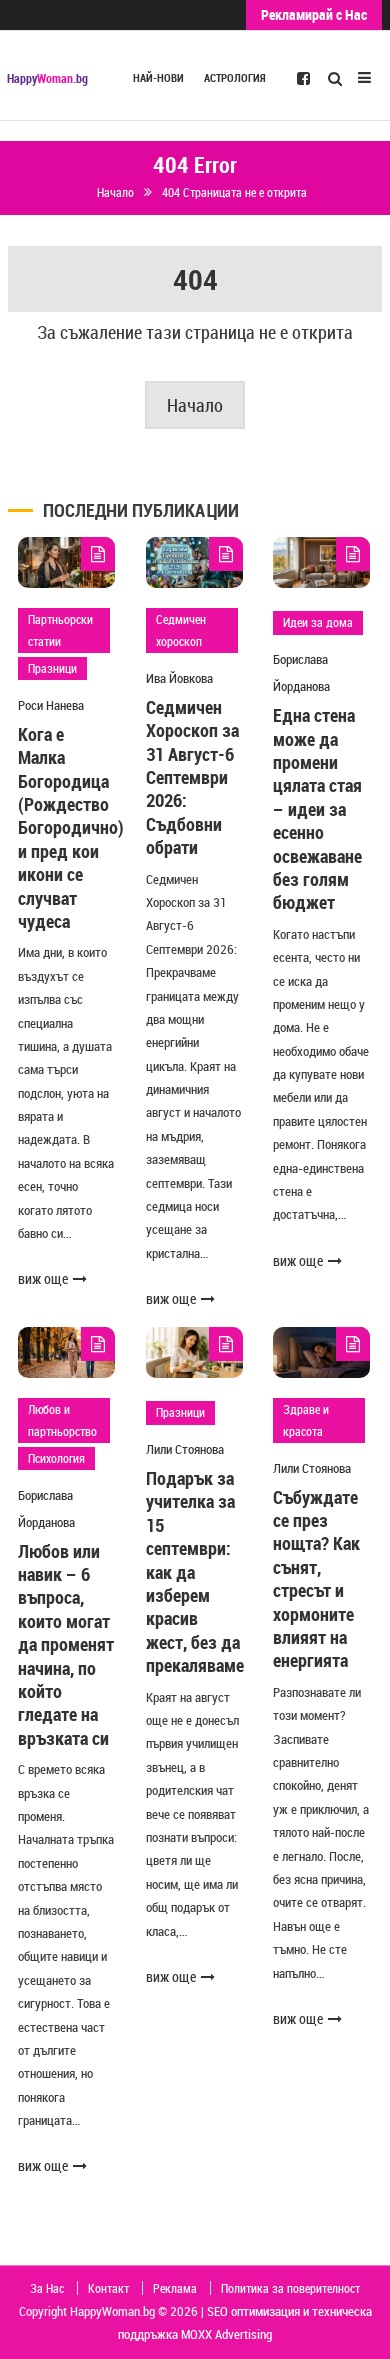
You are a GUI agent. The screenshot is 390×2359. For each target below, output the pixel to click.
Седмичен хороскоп (181, 630)
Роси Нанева (51, 705)
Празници (52, 668)
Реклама (175, 2288)
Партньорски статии (60, 630)
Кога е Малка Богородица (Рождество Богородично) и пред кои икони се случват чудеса (71, 827)
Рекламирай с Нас (314, 14)
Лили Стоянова (185, 1449)
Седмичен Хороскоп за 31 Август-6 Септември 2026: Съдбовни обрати (192, 777)
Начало (195, 405)
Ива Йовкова (179, 678)
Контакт (108, 2288)
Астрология (235, 78)
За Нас (47, 2288)
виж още (43, 1278)
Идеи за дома (318, 622)
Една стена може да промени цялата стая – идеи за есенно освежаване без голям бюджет (317, 808)
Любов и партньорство (62, 1420)
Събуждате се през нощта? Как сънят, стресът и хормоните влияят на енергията (316, 1579)
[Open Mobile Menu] (364, 75)
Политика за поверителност (290, 2288)
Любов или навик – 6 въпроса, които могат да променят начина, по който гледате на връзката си (66, 1644)
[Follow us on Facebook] (303, 77)
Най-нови (158, 78)
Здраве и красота (306, 1420)
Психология (56, 1458)
